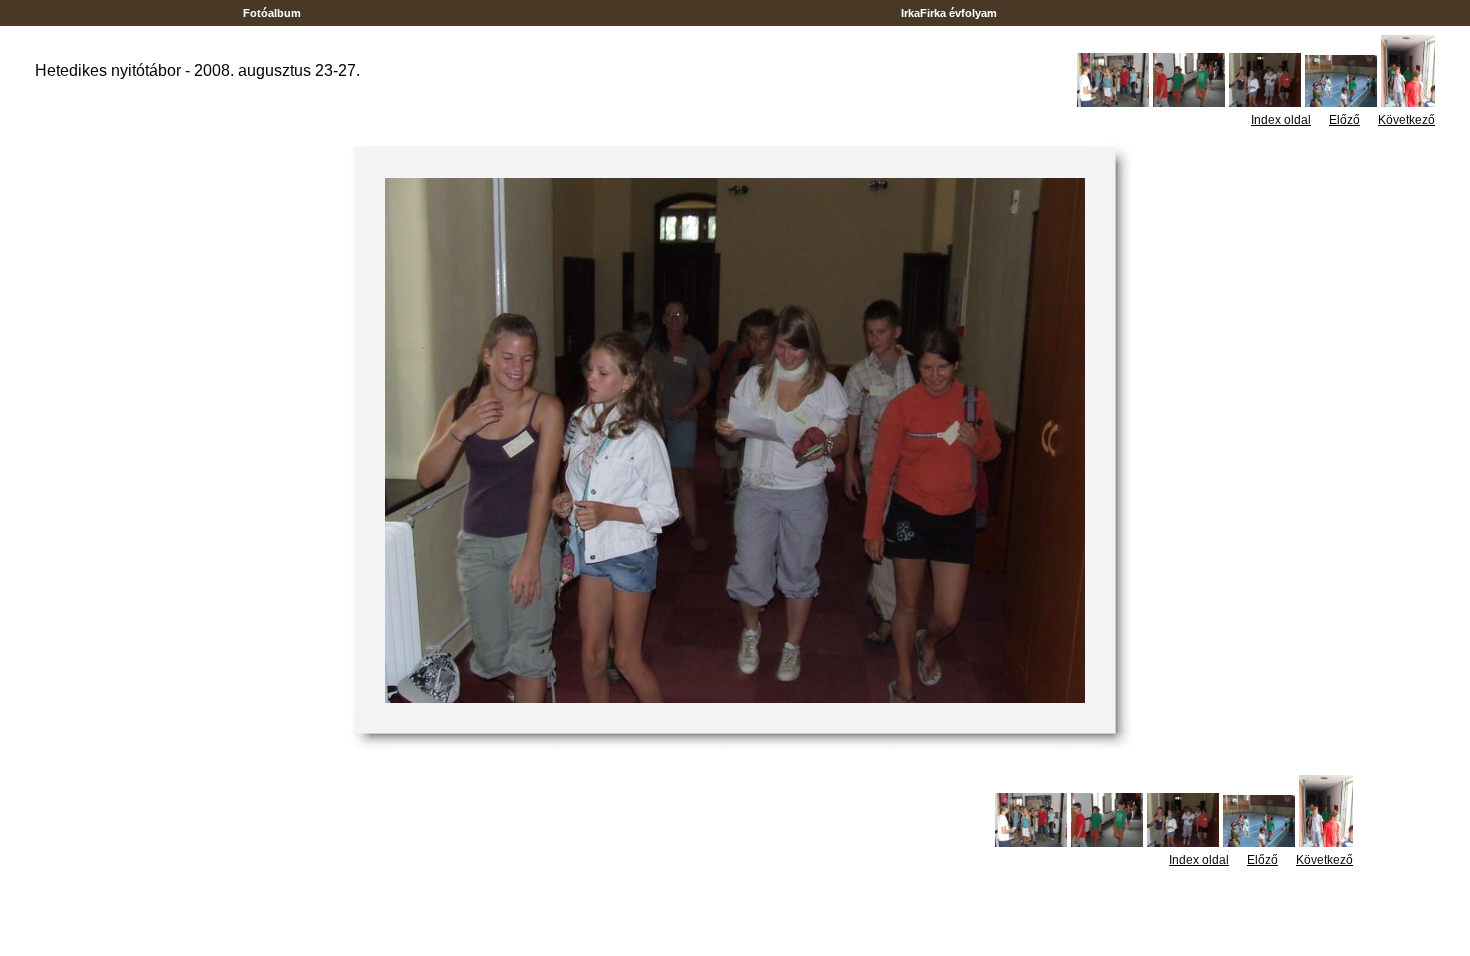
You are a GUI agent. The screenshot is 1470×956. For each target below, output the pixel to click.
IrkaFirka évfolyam (949, 13)
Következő (1406, 120)
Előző (1344, 120)
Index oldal (1281, 120)
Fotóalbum (272, 13)
